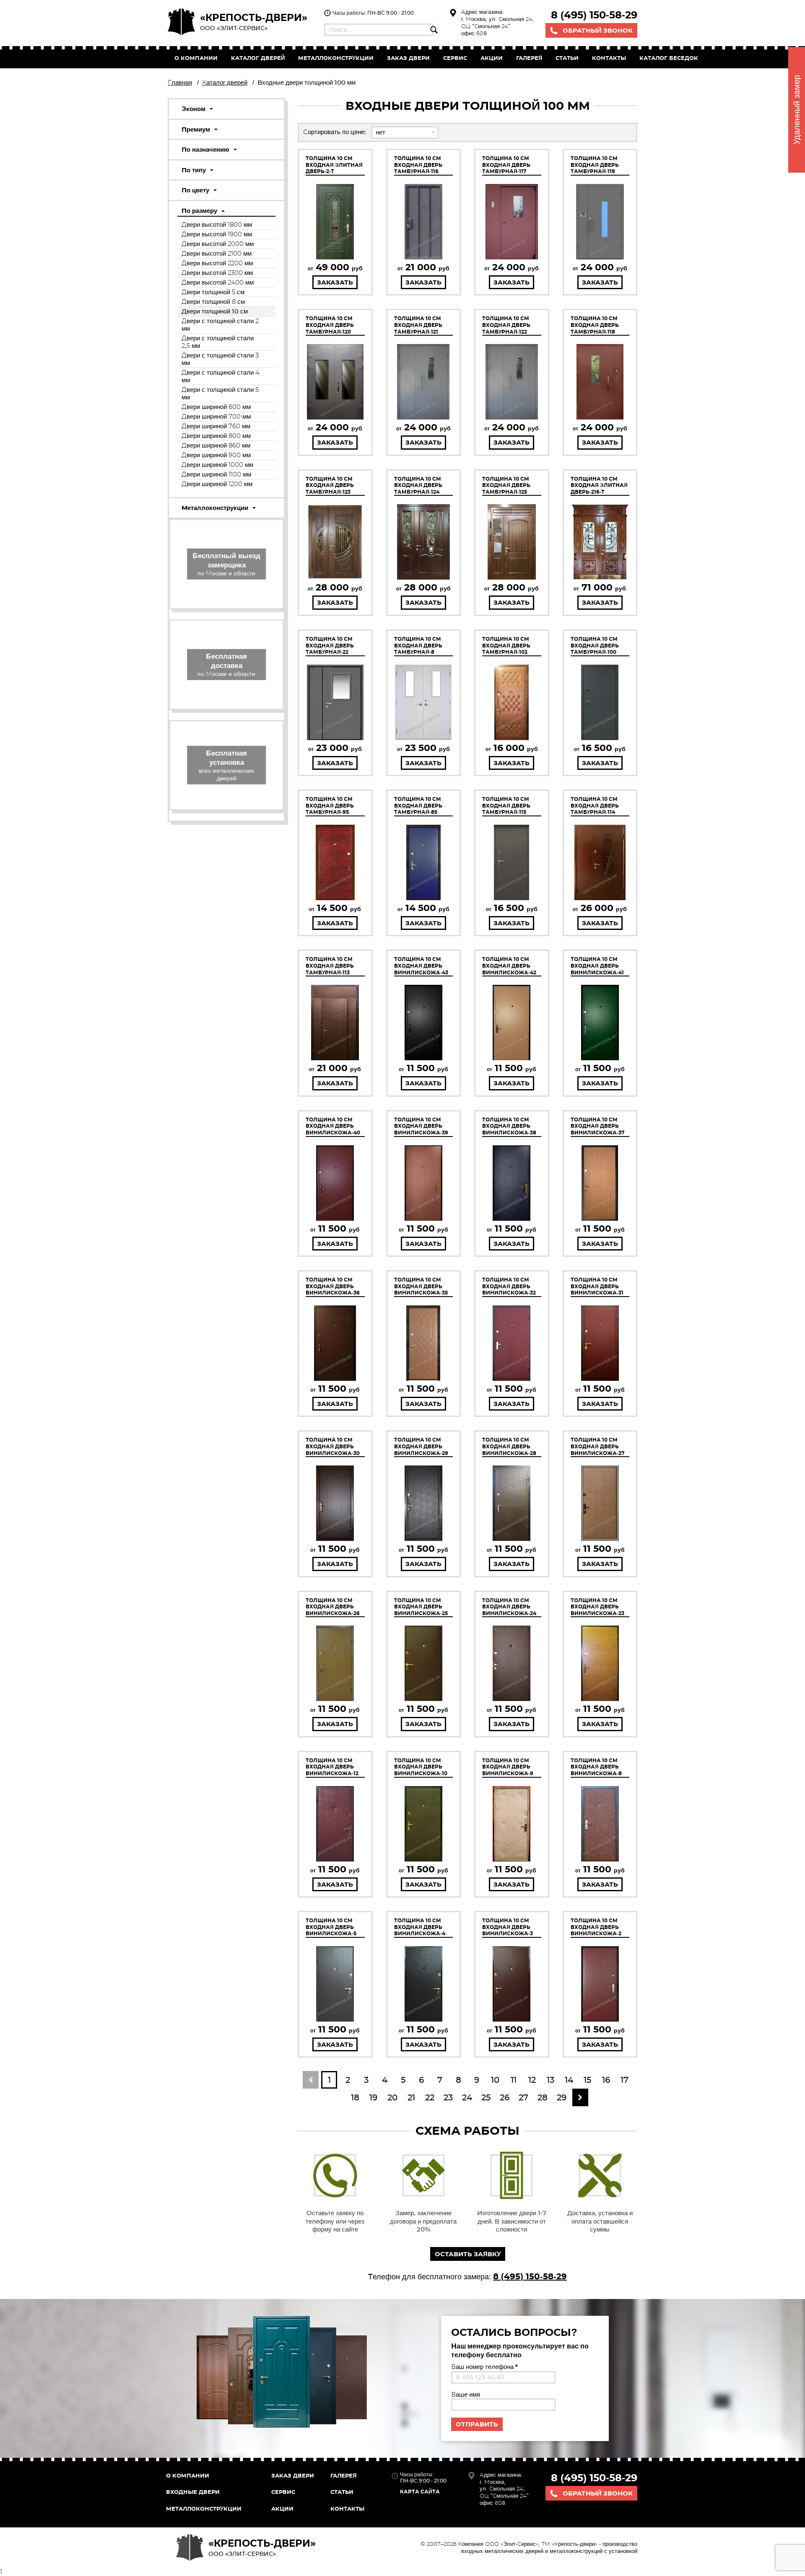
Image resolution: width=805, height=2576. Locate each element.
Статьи (567, 58)
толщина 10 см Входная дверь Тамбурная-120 (330, 325)
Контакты (609, 58)
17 (625, 2080)
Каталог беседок (669, 58)
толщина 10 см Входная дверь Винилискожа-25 (421, 1607)
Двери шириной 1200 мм (217, 484)
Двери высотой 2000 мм (218, 244)
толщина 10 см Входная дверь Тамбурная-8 (418, 645)
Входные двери (193, 2492)
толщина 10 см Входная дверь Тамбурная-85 (418, 805)
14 (569, 2080)
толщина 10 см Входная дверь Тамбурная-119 (595, 165)
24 (467, 2097)
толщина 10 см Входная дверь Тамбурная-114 (595, 805)
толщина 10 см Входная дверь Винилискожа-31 (597, 1286)
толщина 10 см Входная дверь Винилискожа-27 (597, 1446)
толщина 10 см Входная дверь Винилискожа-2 (596, 1927)
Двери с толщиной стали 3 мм (220, 359)
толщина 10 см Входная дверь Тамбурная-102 (506, 645)
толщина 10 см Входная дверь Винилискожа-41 (597, 966)
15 (587, 2080)
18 (355, 2097)
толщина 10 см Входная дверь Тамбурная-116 (418, 165)
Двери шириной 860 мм (216, 445)
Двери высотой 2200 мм (217, 263)
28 (543, 2097)
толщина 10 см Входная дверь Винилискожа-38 (509, 1126)
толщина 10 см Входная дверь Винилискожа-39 (421, 1126)
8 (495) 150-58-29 (594, 15)
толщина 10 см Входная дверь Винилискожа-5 (331, 1927)
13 (551, 2080)
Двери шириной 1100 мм (216, 474)
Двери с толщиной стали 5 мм (220, 393)
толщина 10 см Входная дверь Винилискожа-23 (597, 1607)
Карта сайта (420, 2492)
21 (411, 2097)
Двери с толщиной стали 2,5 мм (218, 342)
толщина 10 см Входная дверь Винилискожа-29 (421, 1446)
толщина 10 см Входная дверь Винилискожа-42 (509, 966)
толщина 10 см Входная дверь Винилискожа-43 (421, 966)
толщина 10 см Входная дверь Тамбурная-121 (418, 325)
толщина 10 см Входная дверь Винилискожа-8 (596, 1767)
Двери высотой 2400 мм (218, 282)
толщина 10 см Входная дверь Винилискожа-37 (597, 1126)
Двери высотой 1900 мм (217, 234)
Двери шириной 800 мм (216, 436)
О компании (196, 58)
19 (373, 2097)
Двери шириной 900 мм (216, 455)
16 (606, 2080)
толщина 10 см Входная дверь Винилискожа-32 (509, 1286)
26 (505, 2097)
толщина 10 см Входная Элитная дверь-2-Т (334, 165)
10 (495, 2080)
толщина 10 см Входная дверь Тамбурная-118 (595, 325)
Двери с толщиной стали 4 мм (221, 376)
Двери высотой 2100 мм (217, 253)
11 (514, 2080)
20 (392, 2097)
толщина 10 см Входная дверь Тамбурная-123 (330, 485)
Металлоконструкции (336, 58)
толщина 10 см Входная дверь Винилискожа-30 (333, 1446)
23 (448, 2097)
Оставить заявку (468, 2254)
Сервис (455, 58)
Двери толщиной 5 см (213, 292)
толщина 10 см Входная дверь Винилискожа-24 (509, 1607)
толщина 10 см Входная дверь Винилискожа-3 (508, 1927)
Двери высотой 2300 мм (217, 273)
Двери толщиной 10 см (215, 311)
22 (430, 2097)
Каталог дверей (258, 58)
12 (532, 2080)
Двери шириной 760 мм (216, 426)
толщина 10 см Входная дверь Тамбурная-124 (418, 485)
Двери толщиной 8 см (213, 302)
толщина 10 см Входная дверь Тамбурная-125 (506, 485)
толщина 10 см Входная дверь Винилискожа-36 (333, 1286)
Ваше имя (466, 2394)
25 (486, 2097)
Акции (492, 58)
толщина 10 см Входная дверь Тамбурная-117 (506, 165)
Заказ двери (293, 2475)
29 (562, 2097)
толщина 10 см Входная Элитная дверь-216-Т (599, 485)
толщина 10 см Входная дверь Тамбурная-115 (506, 805)
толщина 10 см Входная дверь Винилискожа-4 (420, 1927)
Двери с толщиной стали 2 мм (220, 325)
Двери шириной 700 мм (216, 416)
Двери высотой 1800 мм (217, 224)
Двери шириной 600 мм (216, 407)
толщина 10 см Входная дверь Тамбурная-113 (330, 966)
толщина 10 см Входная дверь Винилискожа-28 (509, 1446)
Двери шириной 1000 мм (217, 465)
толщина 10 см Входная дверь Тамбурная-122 (506, 325)
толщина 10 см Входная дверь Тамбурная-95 (330, 805)
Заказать (335, 282)
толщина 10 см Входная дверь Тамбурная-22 (330, 645)
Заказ (408, 58)
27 (523, 2097)
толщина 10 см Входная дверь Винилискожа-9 (508, 1767)
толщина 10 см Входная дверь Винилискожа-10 (421, 1767)
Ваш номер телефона (484, 2367)
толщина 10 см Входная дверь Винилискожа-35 (421, 1286)
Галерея (529, 58)
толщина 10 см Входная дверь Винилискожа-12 (332, 1767)
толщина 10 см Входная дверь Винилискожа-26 (333, 1607)
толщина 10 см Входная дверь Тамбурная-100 (595, 645)
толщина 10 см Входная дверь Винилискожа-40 (333, 1126)
